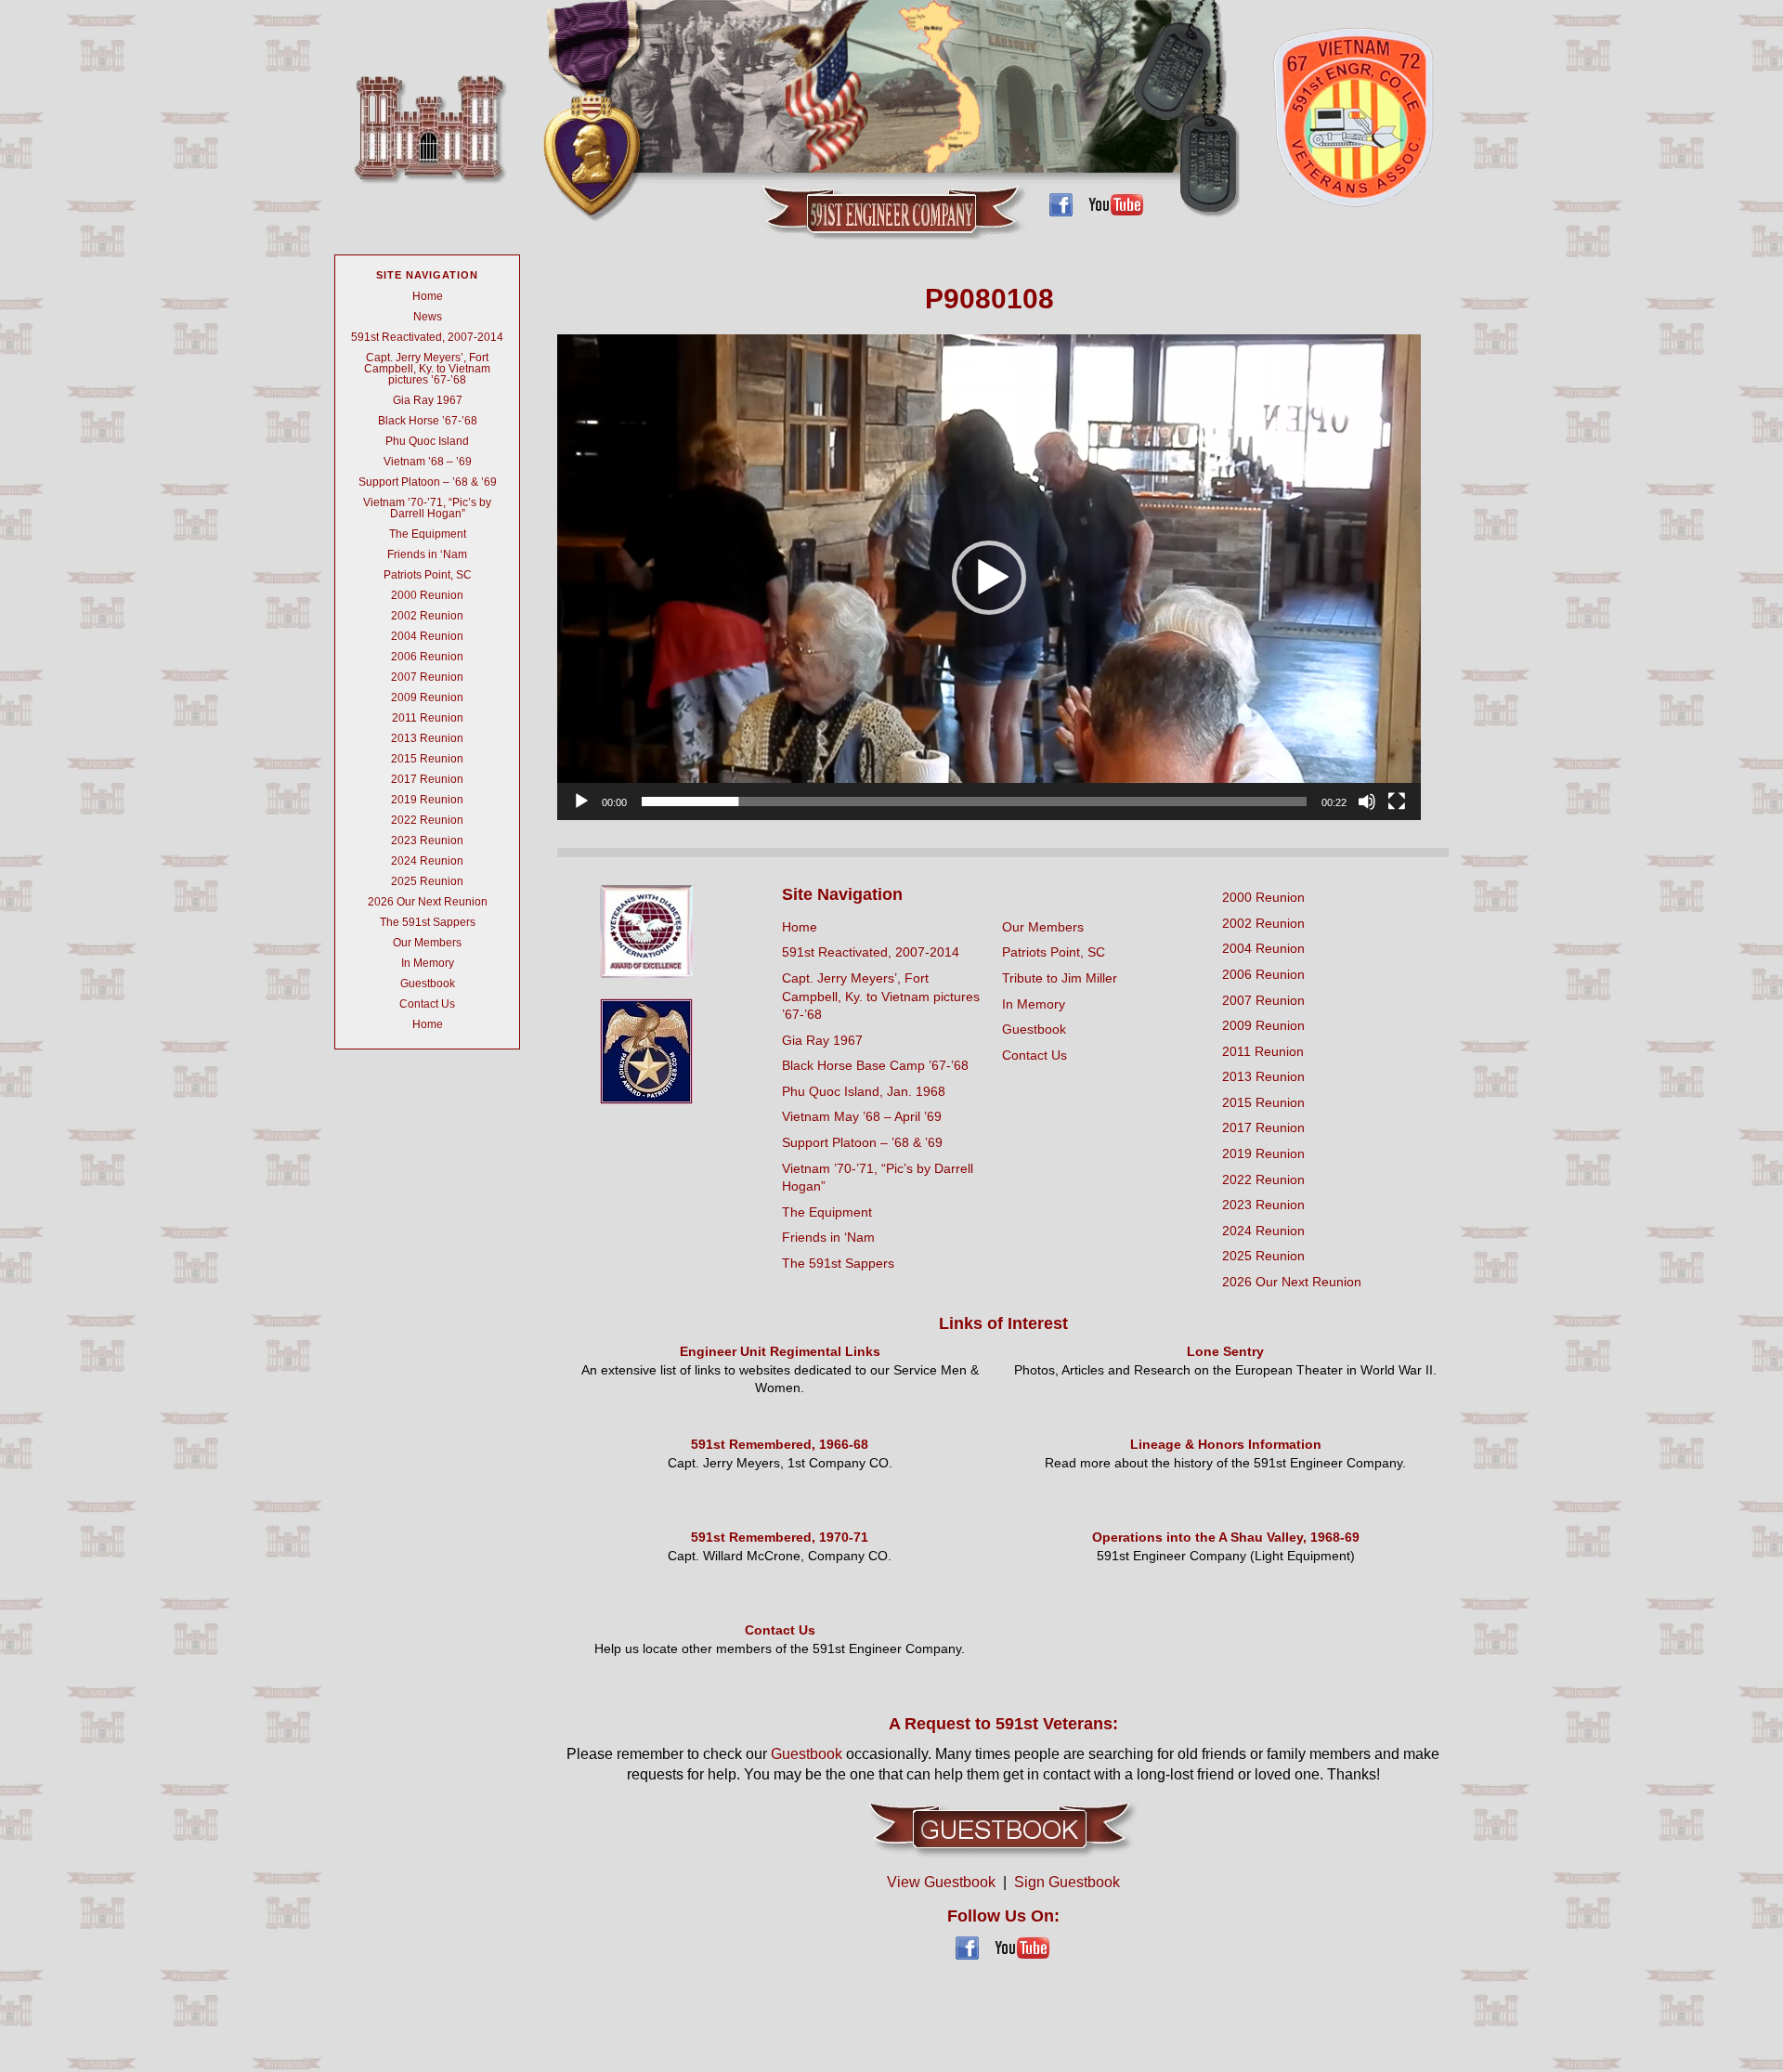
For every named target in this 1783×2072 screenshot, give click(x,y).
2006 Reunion (427, 657)
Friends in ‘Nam (427, 554)
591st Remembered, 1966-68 (780, 1444)
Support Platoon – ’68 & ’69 (428, 482)
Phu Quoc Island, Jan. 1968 (864, 1091)
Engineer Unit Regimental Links (780, 1351)
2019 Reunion (427, 800)
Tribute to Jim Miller (1060, 978)
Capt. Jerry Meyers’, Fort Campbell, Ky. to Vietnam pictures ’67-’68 (427, 369)
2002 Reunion (427, 616)
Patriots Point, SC (428, 575)
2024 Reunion (427, 861)
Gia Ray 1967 (428, 400)
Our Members (427, 943)
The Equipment (428, 534)
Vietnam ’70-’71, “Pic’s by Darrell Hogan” (427, 508)
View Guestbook (941, 1882)
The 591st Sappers (428, 922)
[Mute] (1367, 801)
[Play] (581, 801)
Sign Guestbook (1067, 1882)
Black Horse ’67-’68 (428, 421)
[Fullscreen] (1397, 801)
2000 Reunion (427, 595)
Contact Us (427, 1004)
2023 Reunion (427, 841)
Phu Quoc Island (427, 441)
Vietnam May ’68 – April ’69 (862, 1116)
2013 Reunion (427, 738)
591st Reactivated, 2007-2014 (427, 337)
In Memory (428, 963)
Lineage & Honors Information (1226, 1444)
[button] (989, 578)
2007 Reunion (427, 677)
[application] (989, 577)
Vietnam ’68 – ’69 (428, 462)
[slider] (974, 801)
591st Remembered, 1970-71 (780, 1537)
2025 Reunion (427, 881)
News (428, 317)
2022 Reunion (427, 820)
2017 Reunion (427, 779)
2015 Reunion (427, 759)
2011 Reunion (428, 718)
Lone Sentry (1225, 1351)
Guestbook (428, 984)
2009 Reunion (427, 697)
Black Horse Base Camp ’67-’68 (875, 1065)
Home (428, 296)
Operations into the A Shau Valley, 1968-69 (1226, 1537)
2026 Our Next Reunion (428, 902)
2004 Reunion (427, 636)
